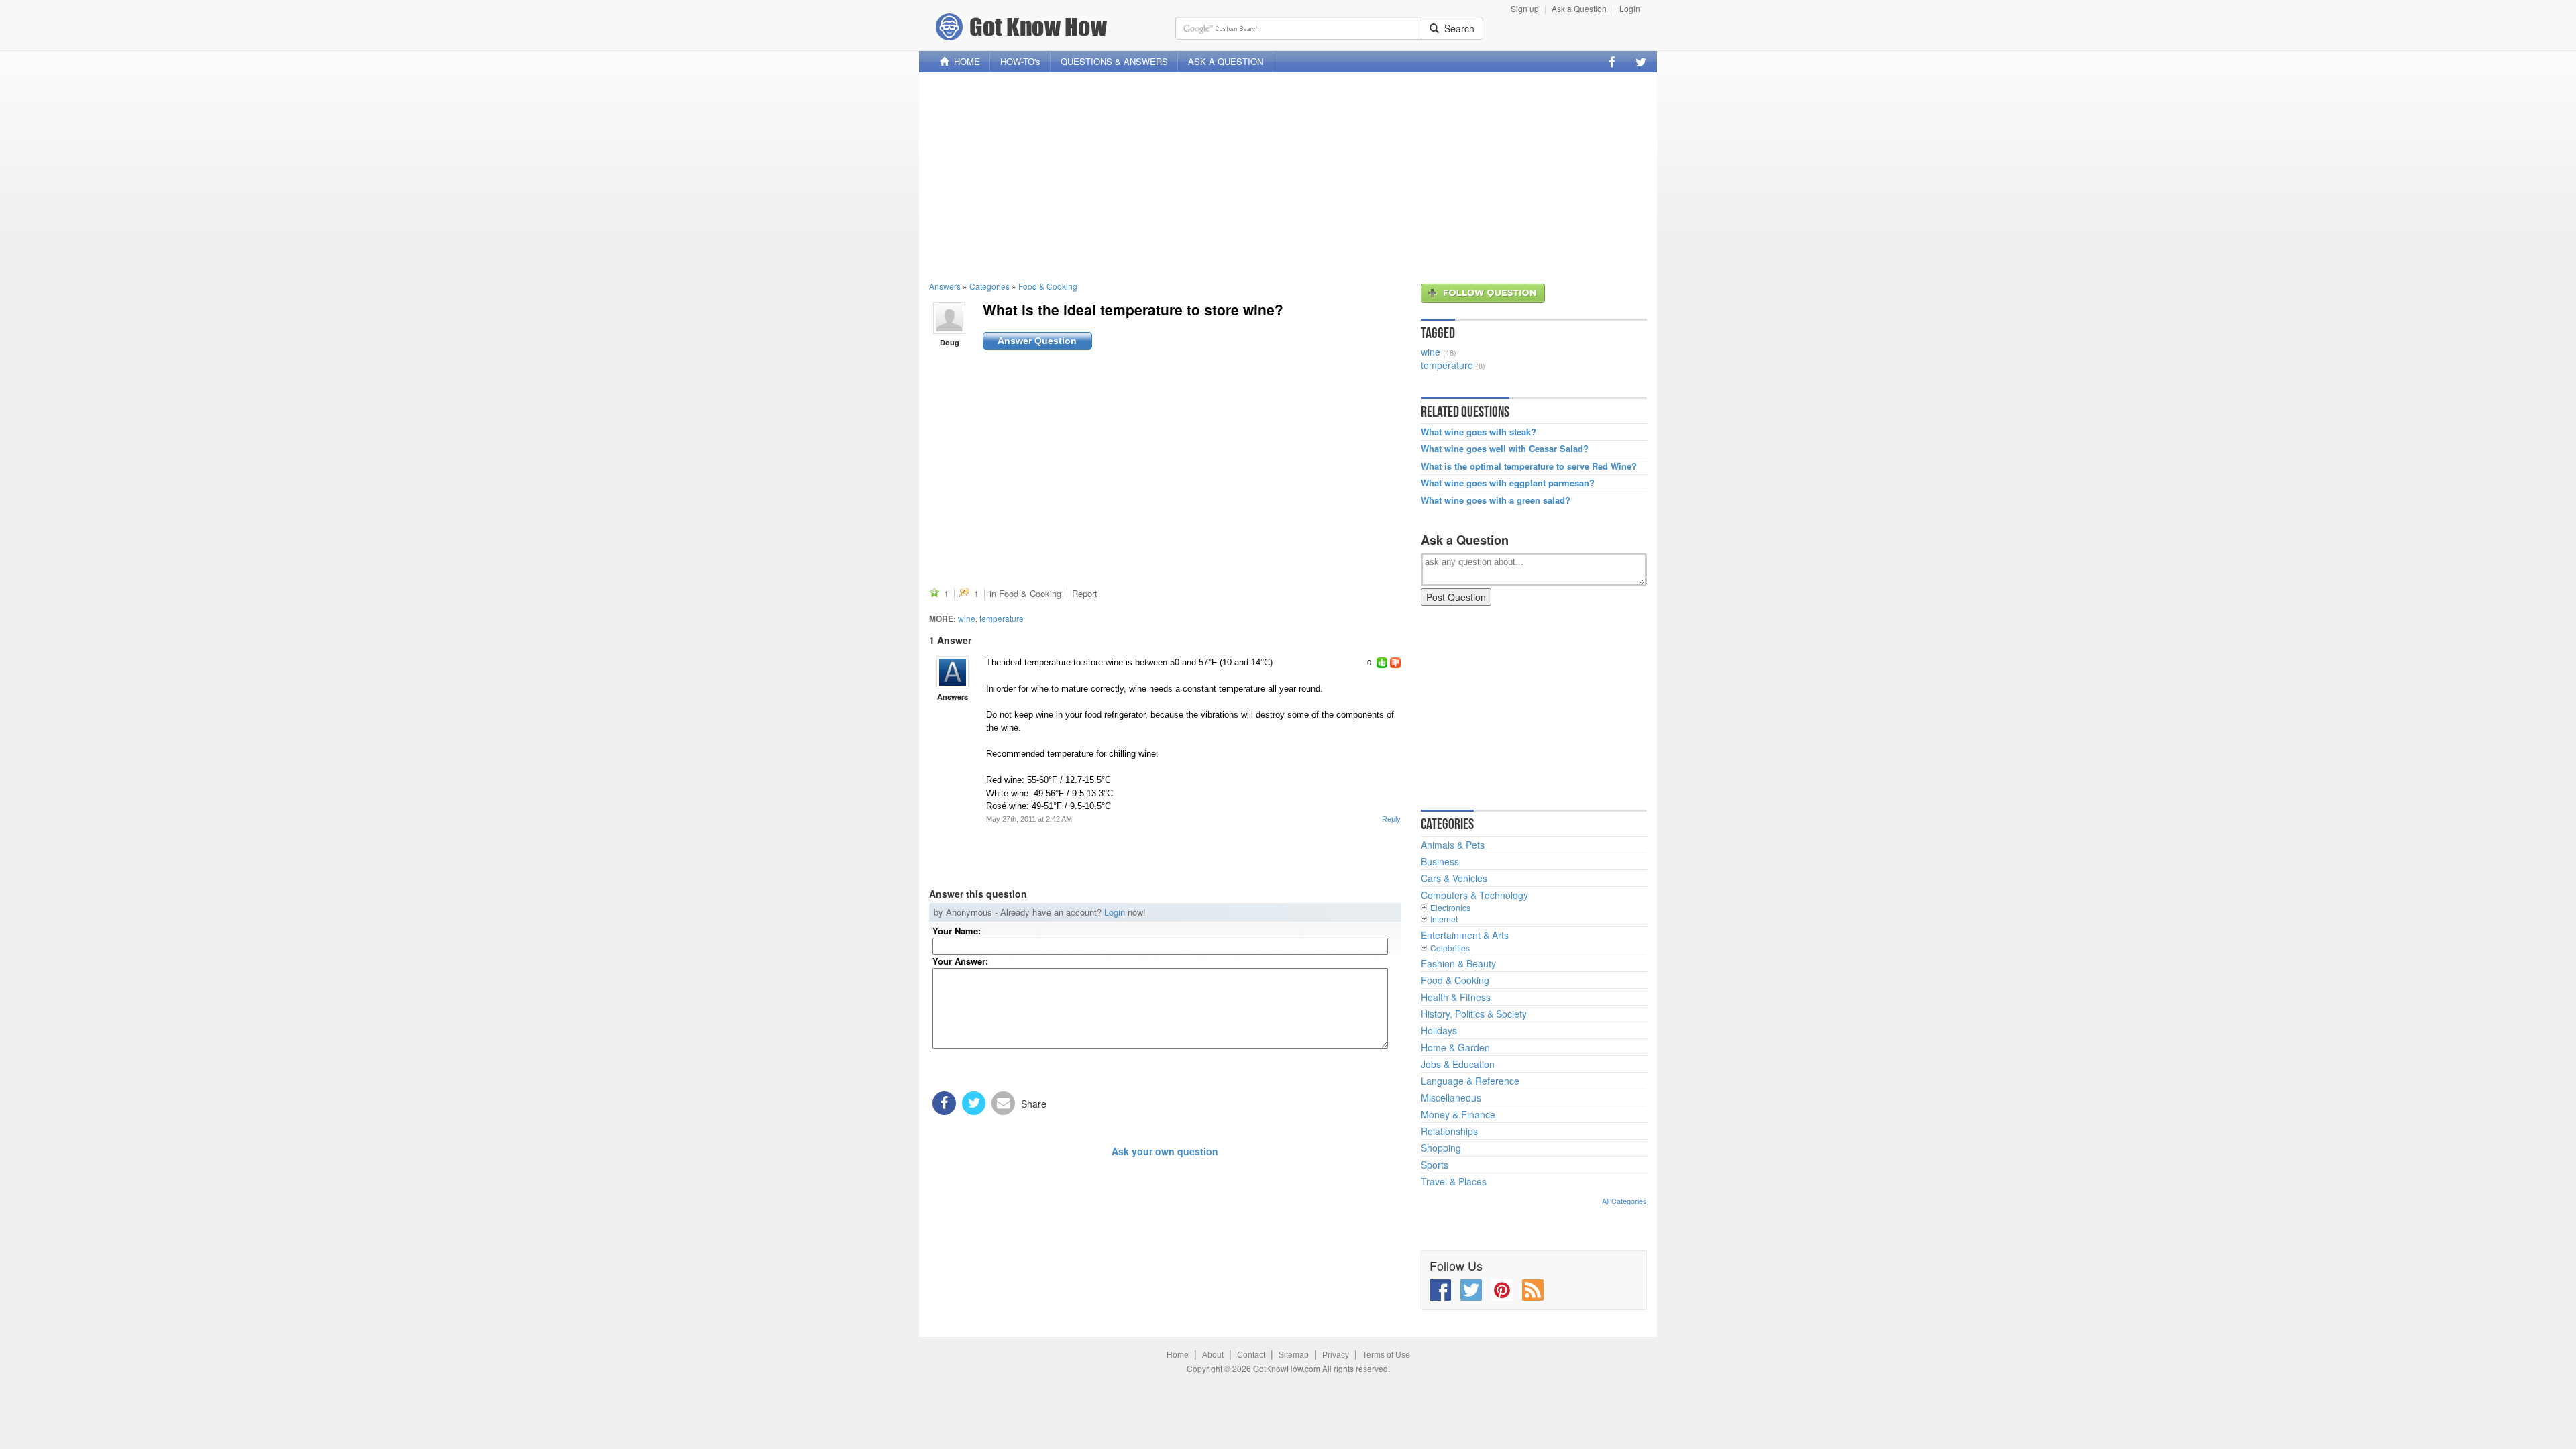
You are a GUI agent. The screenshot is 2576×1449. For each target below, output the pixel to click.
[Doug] (949, 317)
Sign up (1525, 8)
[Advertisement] (1288, 176)
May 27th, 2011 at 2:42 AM (1029, 819)
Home (1178, 1355)
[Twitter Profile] (1641, 62)
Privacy (1336, 1355)
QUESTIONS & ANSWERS (1114, 61)
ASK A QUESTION (1226, 61)
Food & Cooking (1048, 286)
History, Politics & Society (1474, 1014)
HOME (964, 61)
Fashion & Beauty (1458, 963)
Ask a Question (1579, 8)
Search (1457, 28)
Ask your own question (1165, 1151)
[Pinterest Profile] (1502, 1290)
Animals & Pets (1453, 845)
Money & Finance (1458, 1114)
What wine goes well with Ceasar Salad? (1505, 449)
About (1213, 1355)
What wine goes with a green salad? (1496, 500)
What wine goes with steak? (1479, 432)
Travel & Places (1454, 1181)
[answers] (953, 672)
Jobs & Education (1458, 1064)
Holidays (1439, 1030)
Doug (950, 342)
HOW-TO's (1020, 61)
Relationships (1449, 1131)
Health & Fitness (1456, 997)
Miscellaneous (1451, 1097)
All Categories (1624, 1201)
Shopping (1441, 1148)
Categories (989, 286)
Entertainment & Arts (1465, 935)
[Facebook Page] (1612, 62)
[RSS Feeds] (1533, 1290)
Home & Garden (1455, 1047)
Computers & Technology (1474, 895)
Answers (945, 286)
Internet (1444, 919)
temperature (1002, 618)
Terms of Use (1386, 1355)
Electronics (1450, 907)
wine (967, 618)
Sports (1435, 1165)
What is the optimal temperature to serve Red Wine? (1529, 466)
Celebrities (1450, 948)
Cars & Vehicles (1454, 878)
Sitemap (1294, 1355)
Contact (1251, 1355)
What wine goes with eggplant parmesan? (1508, 483)
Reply (1391, 819)
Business (1440, 861)
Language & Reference (1470, 1081)
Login (1630, 8)
